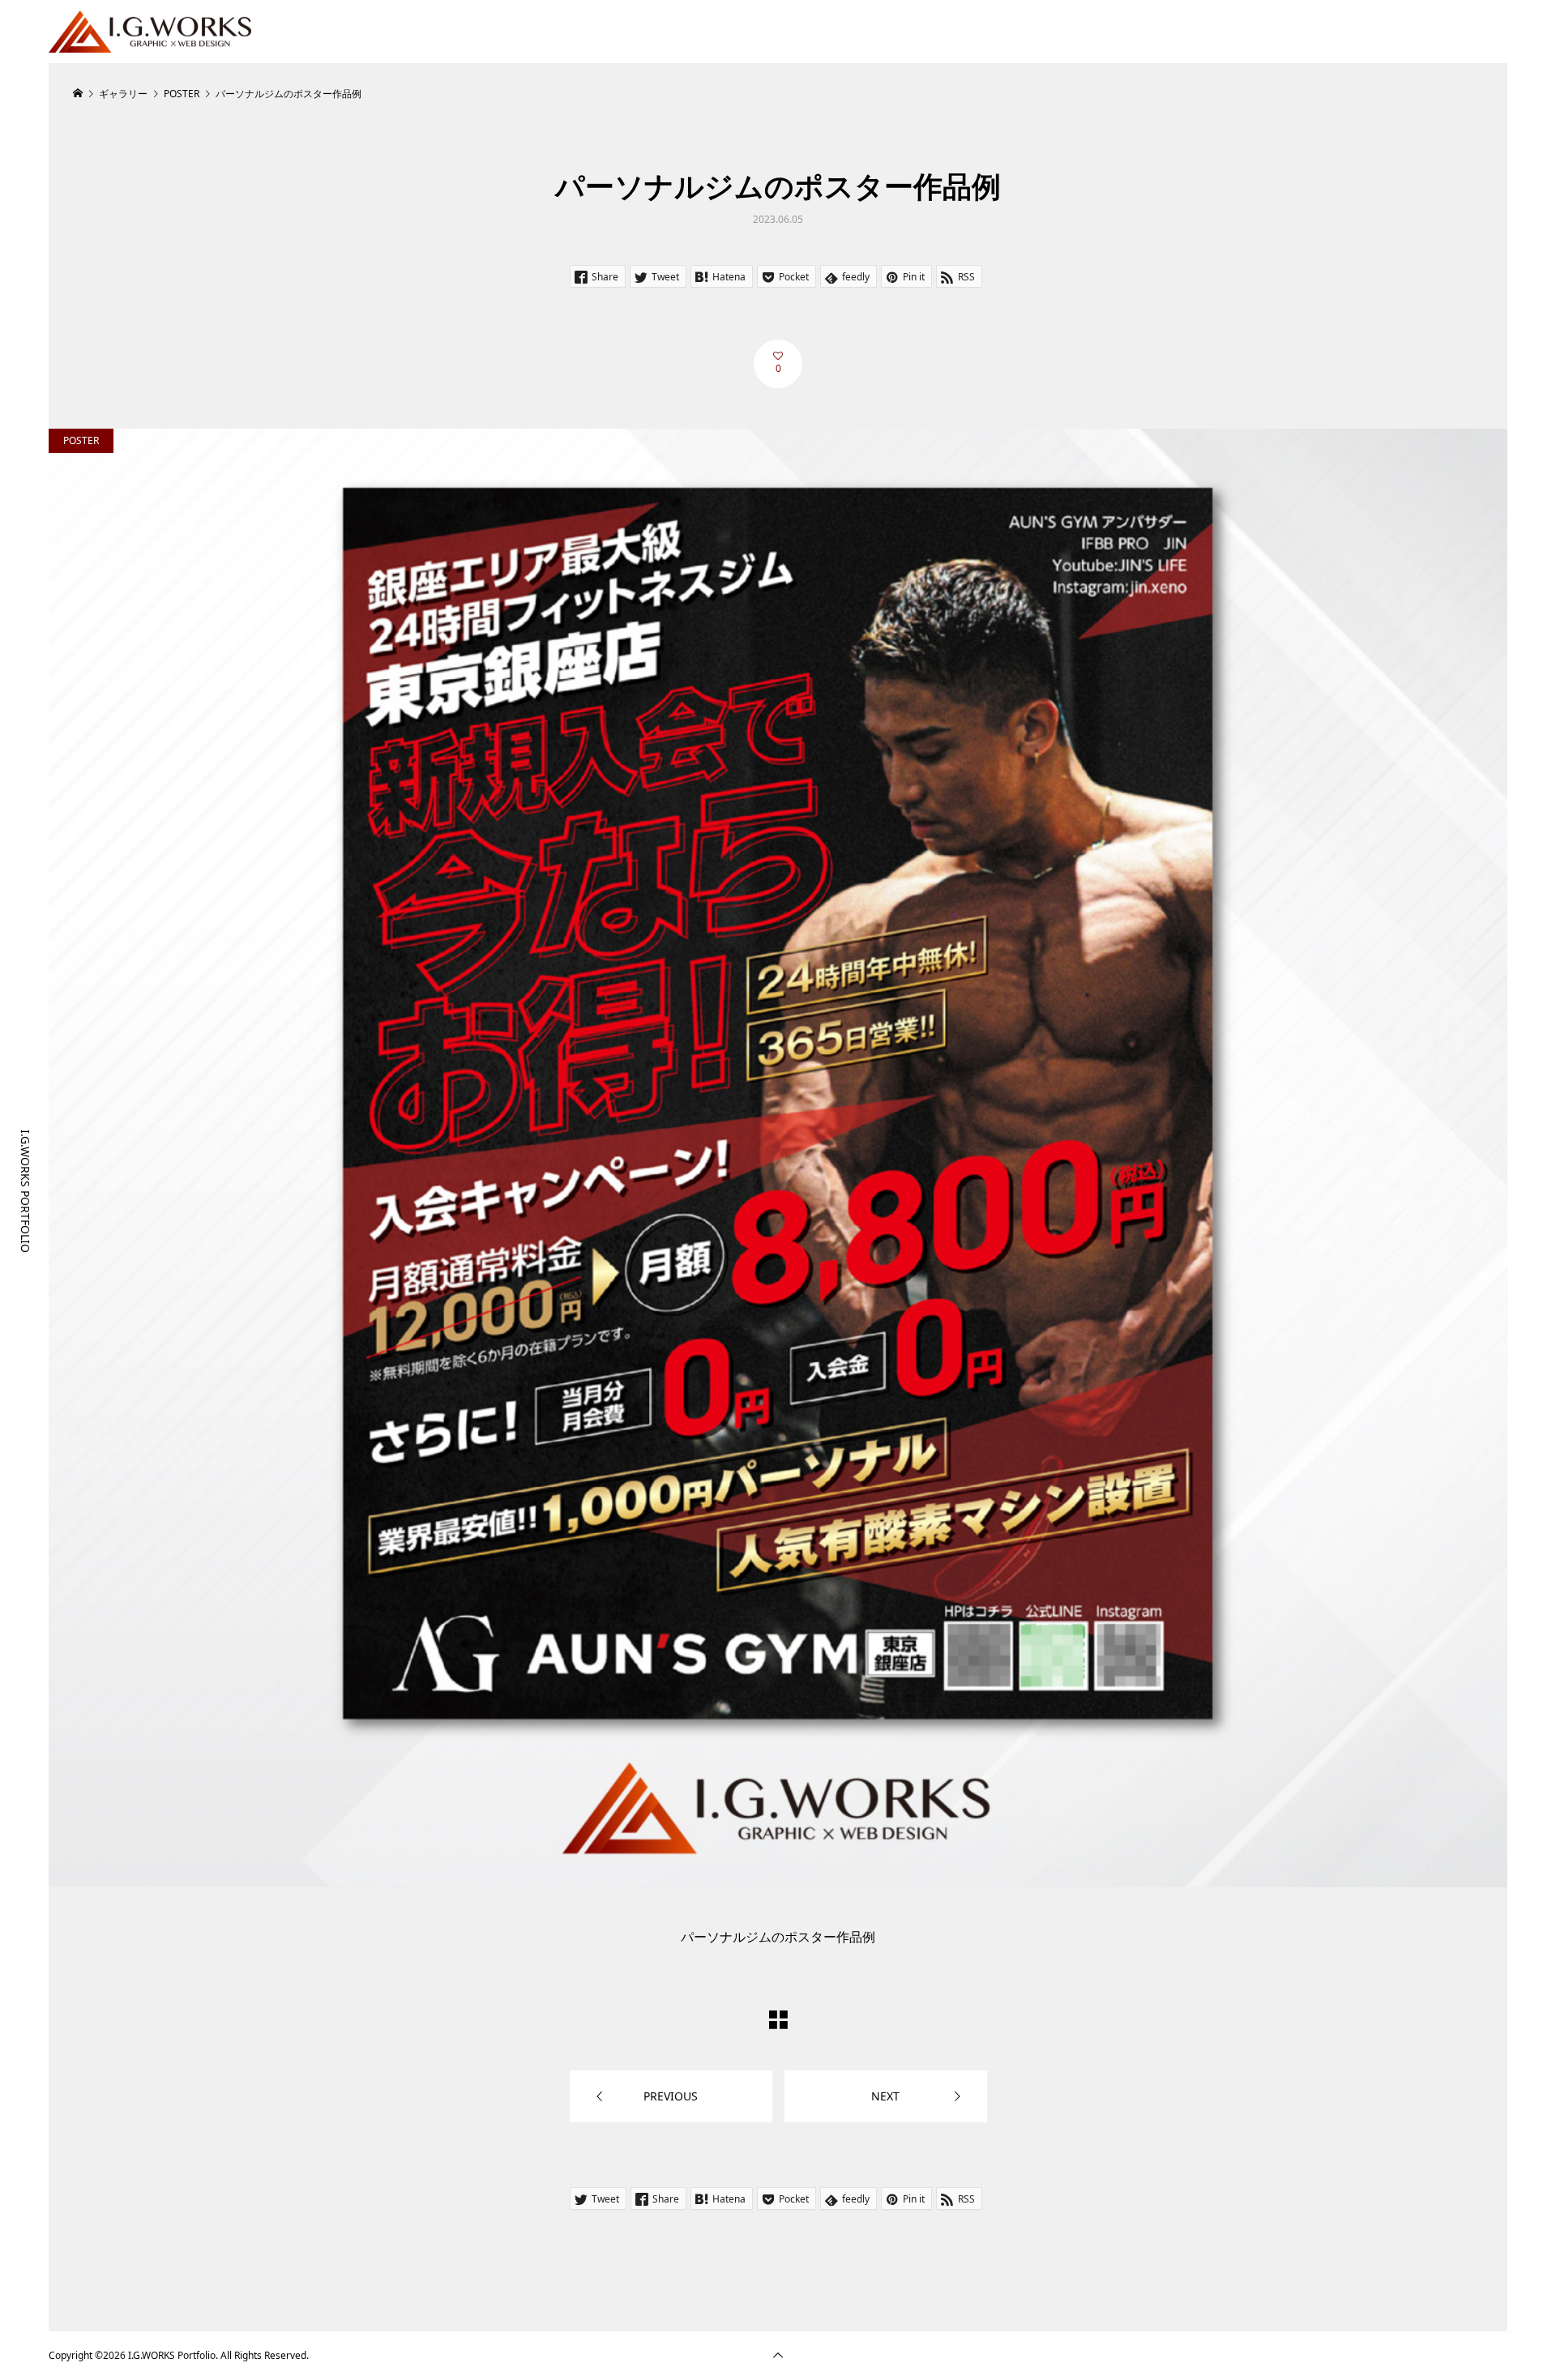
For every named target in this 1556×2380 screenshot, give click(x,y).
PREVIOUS (671, 2096)
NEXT (885, 2096)
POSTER (81, 440)
